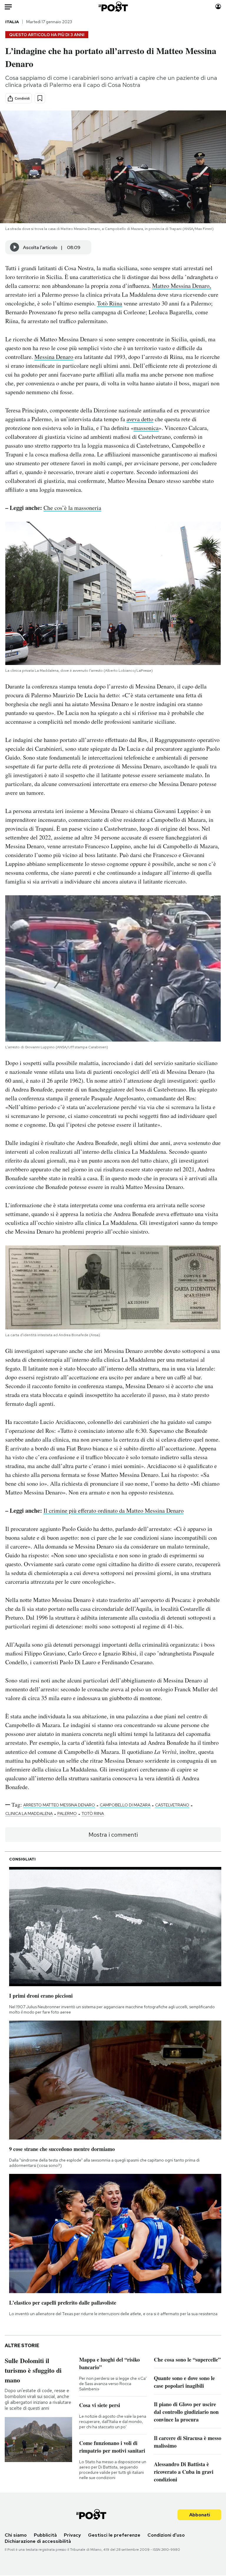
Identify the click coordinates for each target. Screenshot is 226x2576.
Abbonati (200, 2515)
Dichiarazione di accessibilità (38, 2541)
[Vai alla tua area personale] (218, 7)
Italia (12, 22)
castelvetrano (172, 1805)
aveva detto (140, 419)
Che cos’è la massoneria (72, 508)
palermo (67, 1813)
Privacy (72, 2535)
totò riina (93, 1813)
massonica (146, 428)
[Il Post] (113, 7)
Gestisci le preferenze (114, 2535)
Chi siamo (16, 2535)
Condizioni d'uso (166, 2535)
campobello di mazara (125, 1805)
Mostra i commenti (113, 1835)
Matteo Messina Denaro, (182, 286)
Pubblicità (45, 2535)
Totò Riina (110, 303)
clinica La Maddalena (29, 1813)
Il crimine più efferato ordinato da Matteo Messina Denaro (114, 1510)
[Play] (15, 247)
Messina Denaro (54, 357)
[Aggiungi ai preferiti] (40, 98)
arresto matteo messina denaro (59, 1805)
